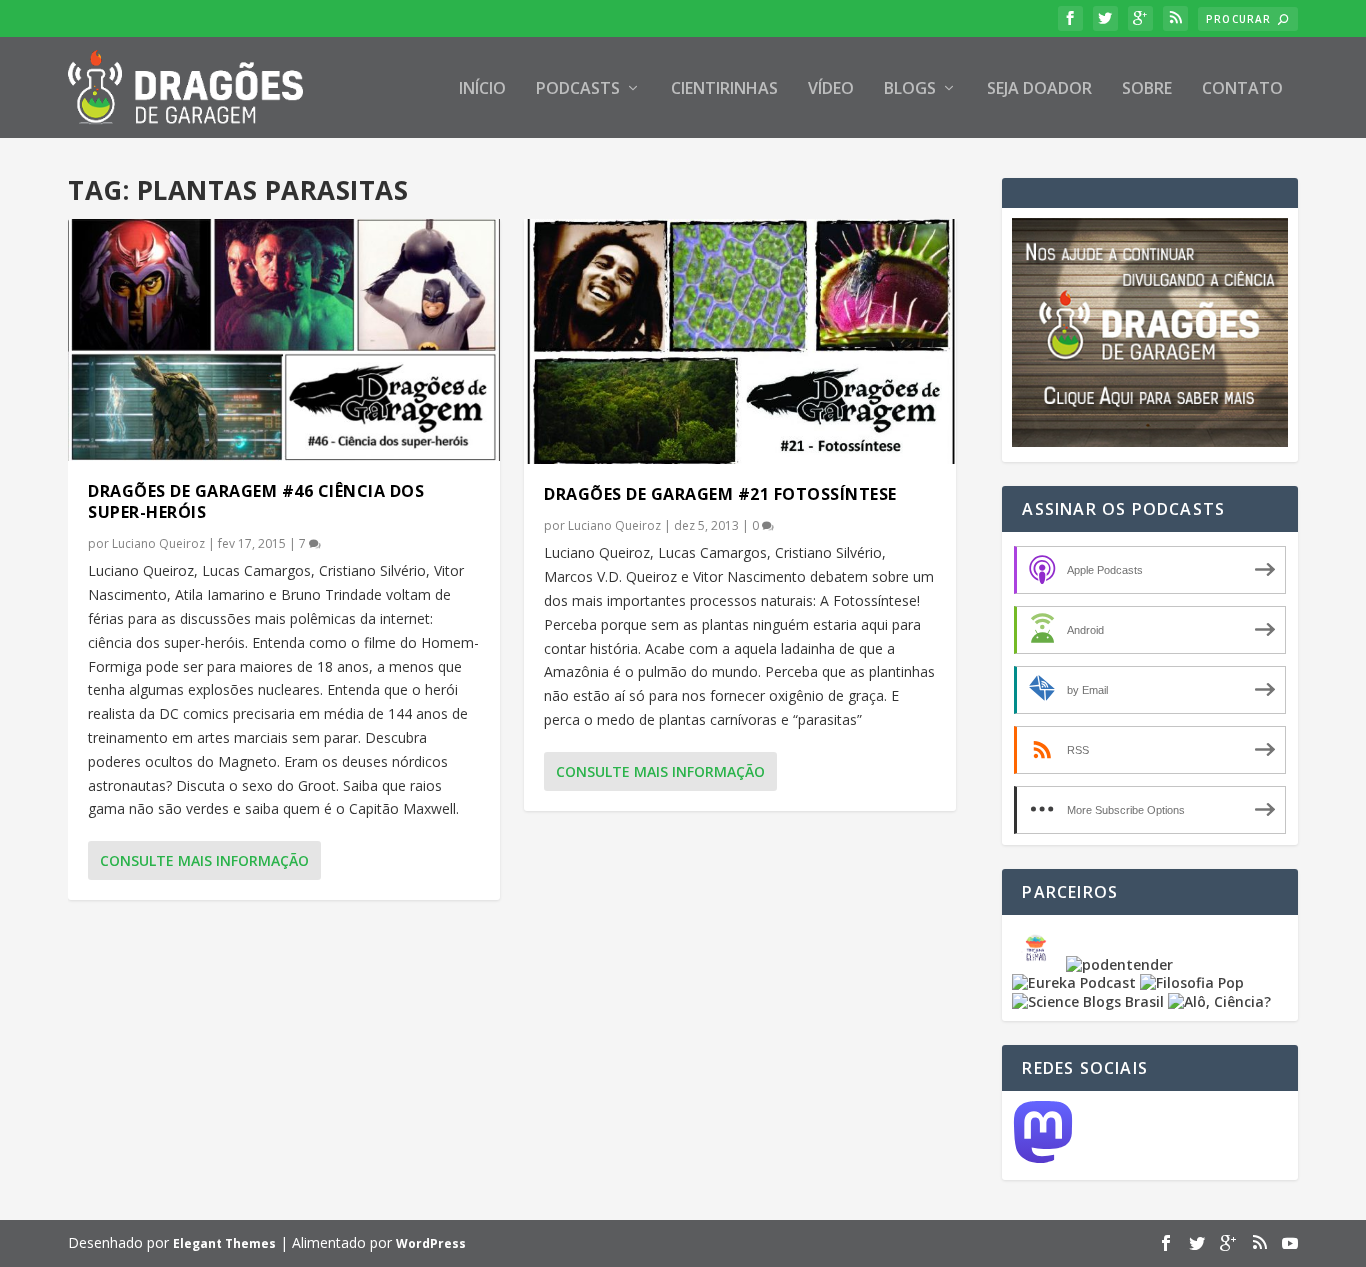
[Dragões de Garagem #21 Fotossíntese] (740, 341)
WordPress (431, 1243)
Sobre (1147, 89)
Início (482, 89)
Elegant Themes (224, 1243)
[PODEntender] (1119, 964)
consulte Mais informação (204, 860)
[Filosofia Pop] (1192, 982)
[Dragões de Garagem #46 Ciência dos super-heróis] (284, 340)
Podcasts (578, 89)
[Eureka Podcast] (1074, 982)
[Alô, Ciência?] (1219, 1001)
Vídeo (831, 89)
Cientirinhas (724, 89)
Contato (1242, 89)
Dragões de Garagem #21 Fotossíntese (720, 494)
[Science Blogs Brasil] (1088, 1001)
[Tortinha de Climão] (1039, 964)
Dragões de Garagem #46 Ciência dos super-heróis (256, 501)
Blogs (910, 89)
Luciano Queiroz (158, 543)
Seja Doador (1039, 89)
